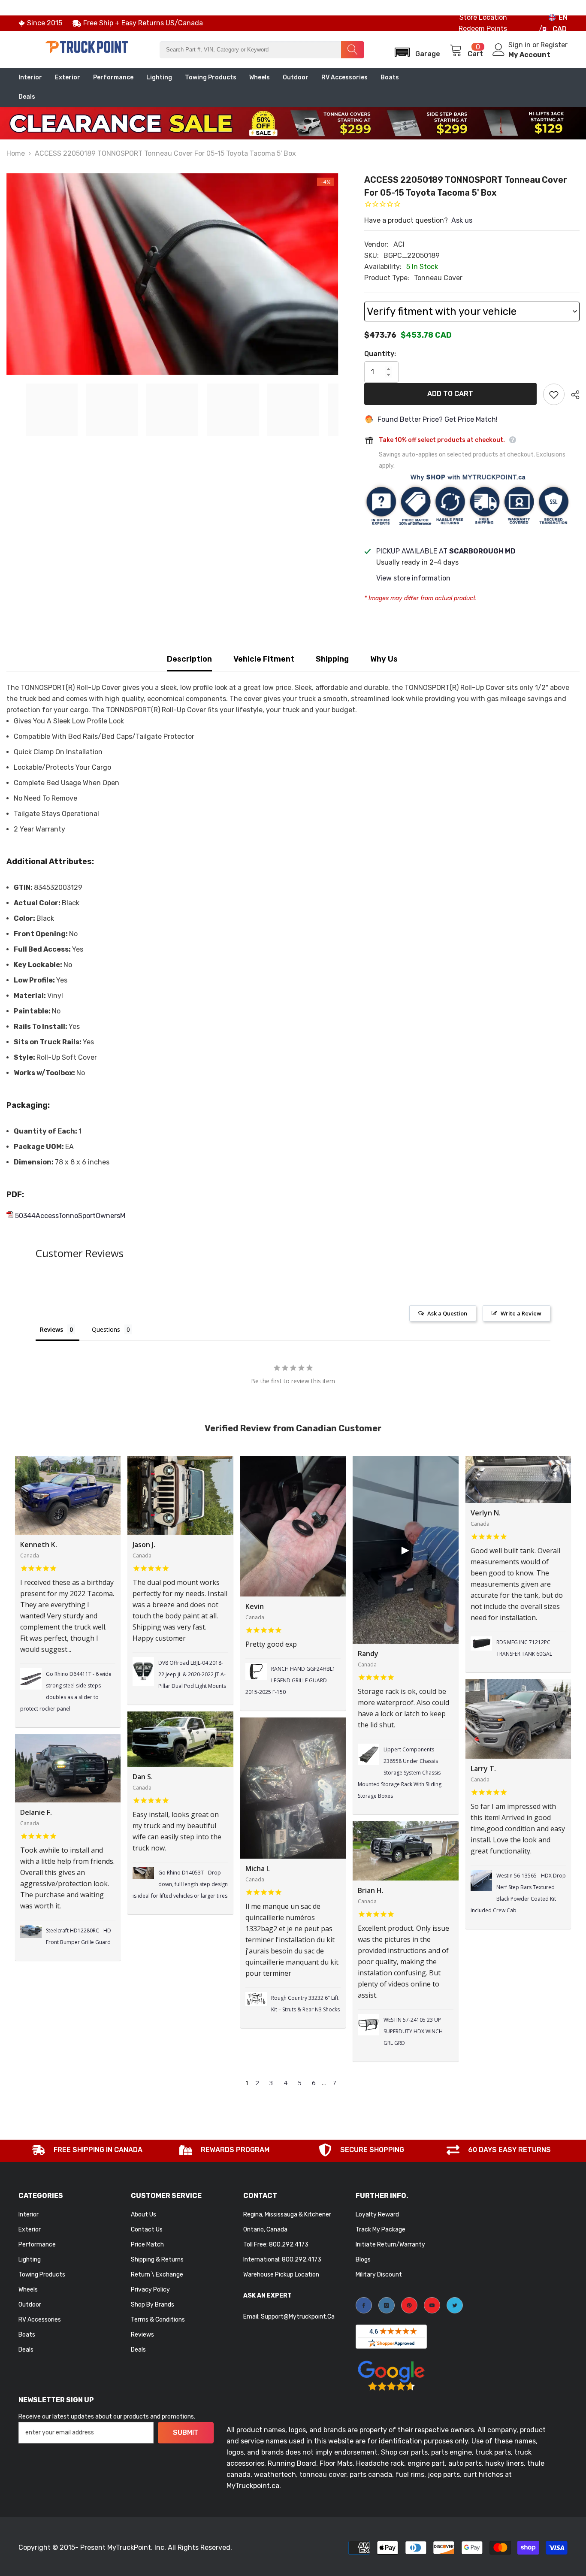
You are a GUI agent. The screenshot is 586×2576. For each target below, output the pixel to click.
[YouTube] (432, 2305)
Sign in (520, 45)
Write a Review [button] (521, 1313)
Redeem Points (483, 29)
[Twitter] (455, 2305)
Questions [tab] (106, 1329)
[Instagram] (387, 2305)
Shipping (332, 659)
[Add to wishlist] (554, 394)
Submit (186, 2432)
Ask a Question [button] (447, 1313)
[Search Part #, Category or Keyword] (262, 50)
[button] (415, 50)
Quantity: (380, 354)
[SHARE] (572, 395)
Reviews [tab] (51, 1329)
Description (189, 659)
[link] (87, 2151)
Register (554, 45)
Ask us (462, 220)
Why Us (384, 659)
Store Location (483, 17)
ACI (399, 244)
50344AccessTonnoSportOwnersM (69, 1216)
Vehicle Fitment (264, 659)
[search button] (353, 50)
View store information (413, 578)
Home (16, 153)
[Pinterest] (409, 2305)
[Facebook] (364, 2305)
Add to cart (450, 394)
